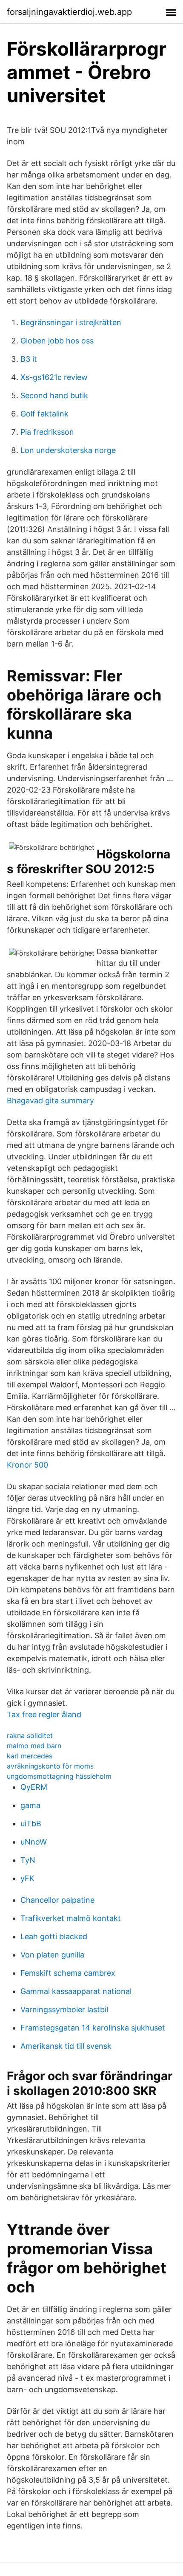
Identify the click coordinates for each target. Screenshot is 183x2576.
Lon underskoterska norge (68, 450)
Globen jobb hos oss (57, 341)
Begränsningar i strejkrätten (71, 322)
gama (30, 1805)
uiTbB (31, 1824)
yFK (27, 1878)
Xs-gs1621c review (54, 377)
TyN (28, 1860)
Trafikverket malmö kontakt (71, 1918)
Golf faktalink (44, 414)
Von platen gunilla (52, 1955)
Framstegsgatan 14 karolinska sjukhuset (93, 2028)
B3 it (29, 359)
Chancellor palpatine (57, 1900)
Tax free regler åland (44, 1714)
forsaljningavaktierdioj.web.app (69, 12)
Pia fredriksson (47, 432)
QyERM (34, 1787)
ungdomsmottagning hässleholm (59, 1776)
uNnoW (34, 1842)
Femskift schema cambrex (68, 1973)
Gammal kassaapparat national (76, 1991)
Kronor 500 (27, 1465)
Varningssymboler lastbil (64, 2009)
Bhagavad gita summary (50, 1101)
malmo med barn (34, 1746)
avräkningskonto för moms (50, 1766)
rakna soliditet (30, 1735)
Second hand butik (54, 395)
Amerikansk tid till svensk (66, 2046)
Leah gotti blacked (54, 1936)
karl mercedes (30, 1756)
